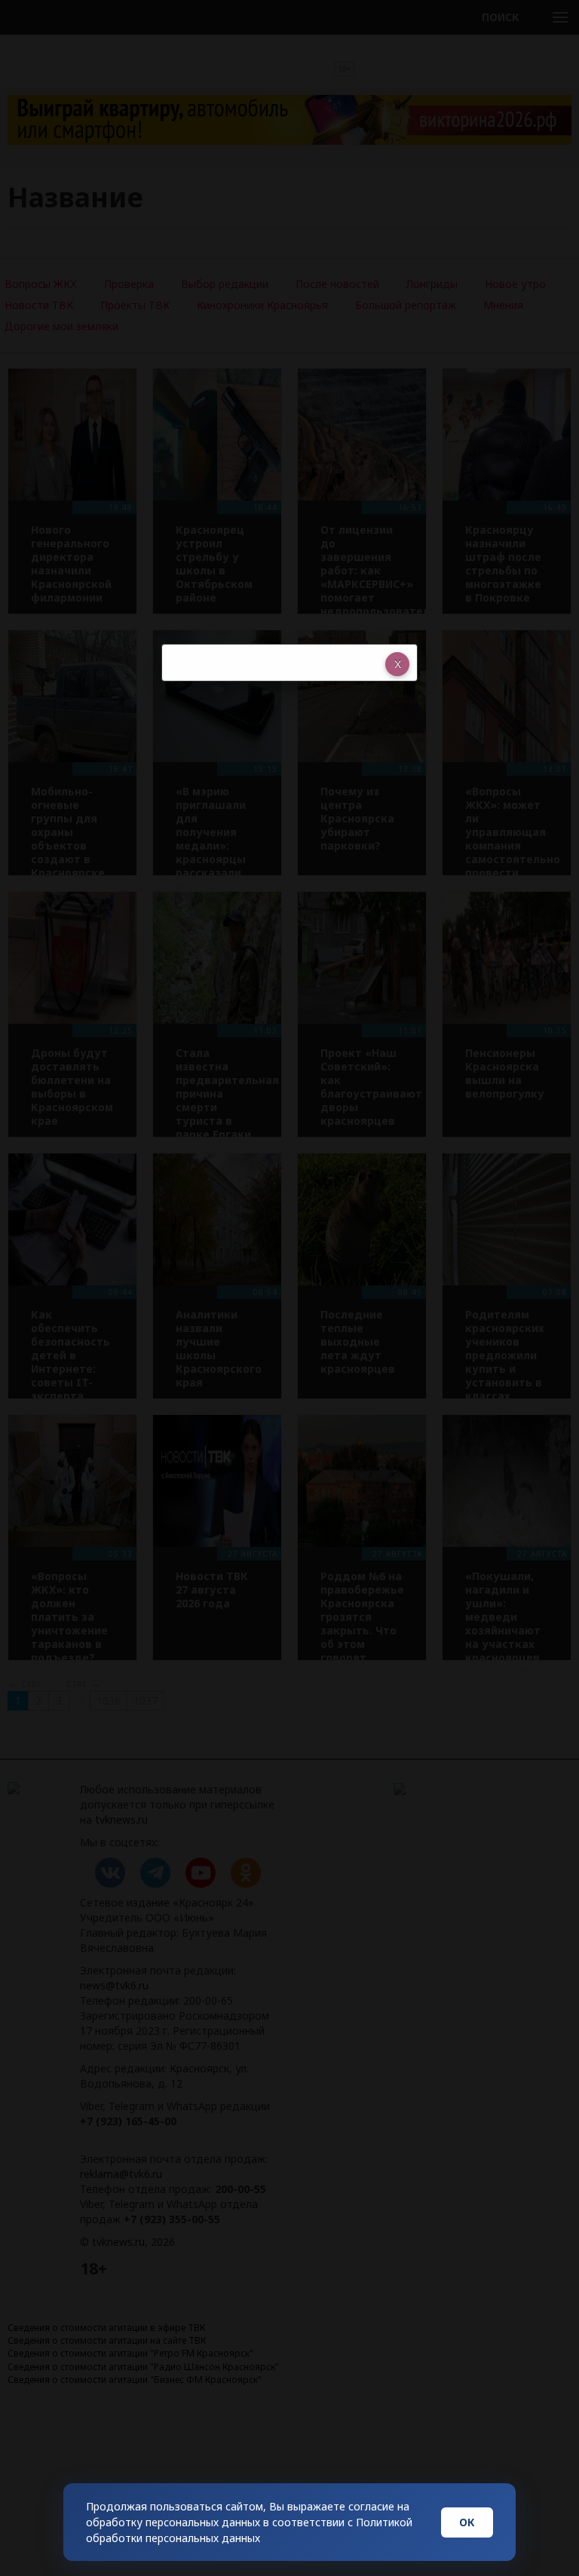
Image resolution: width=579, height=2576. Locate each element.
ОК (467, 2522)
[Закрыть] (397, 664)
